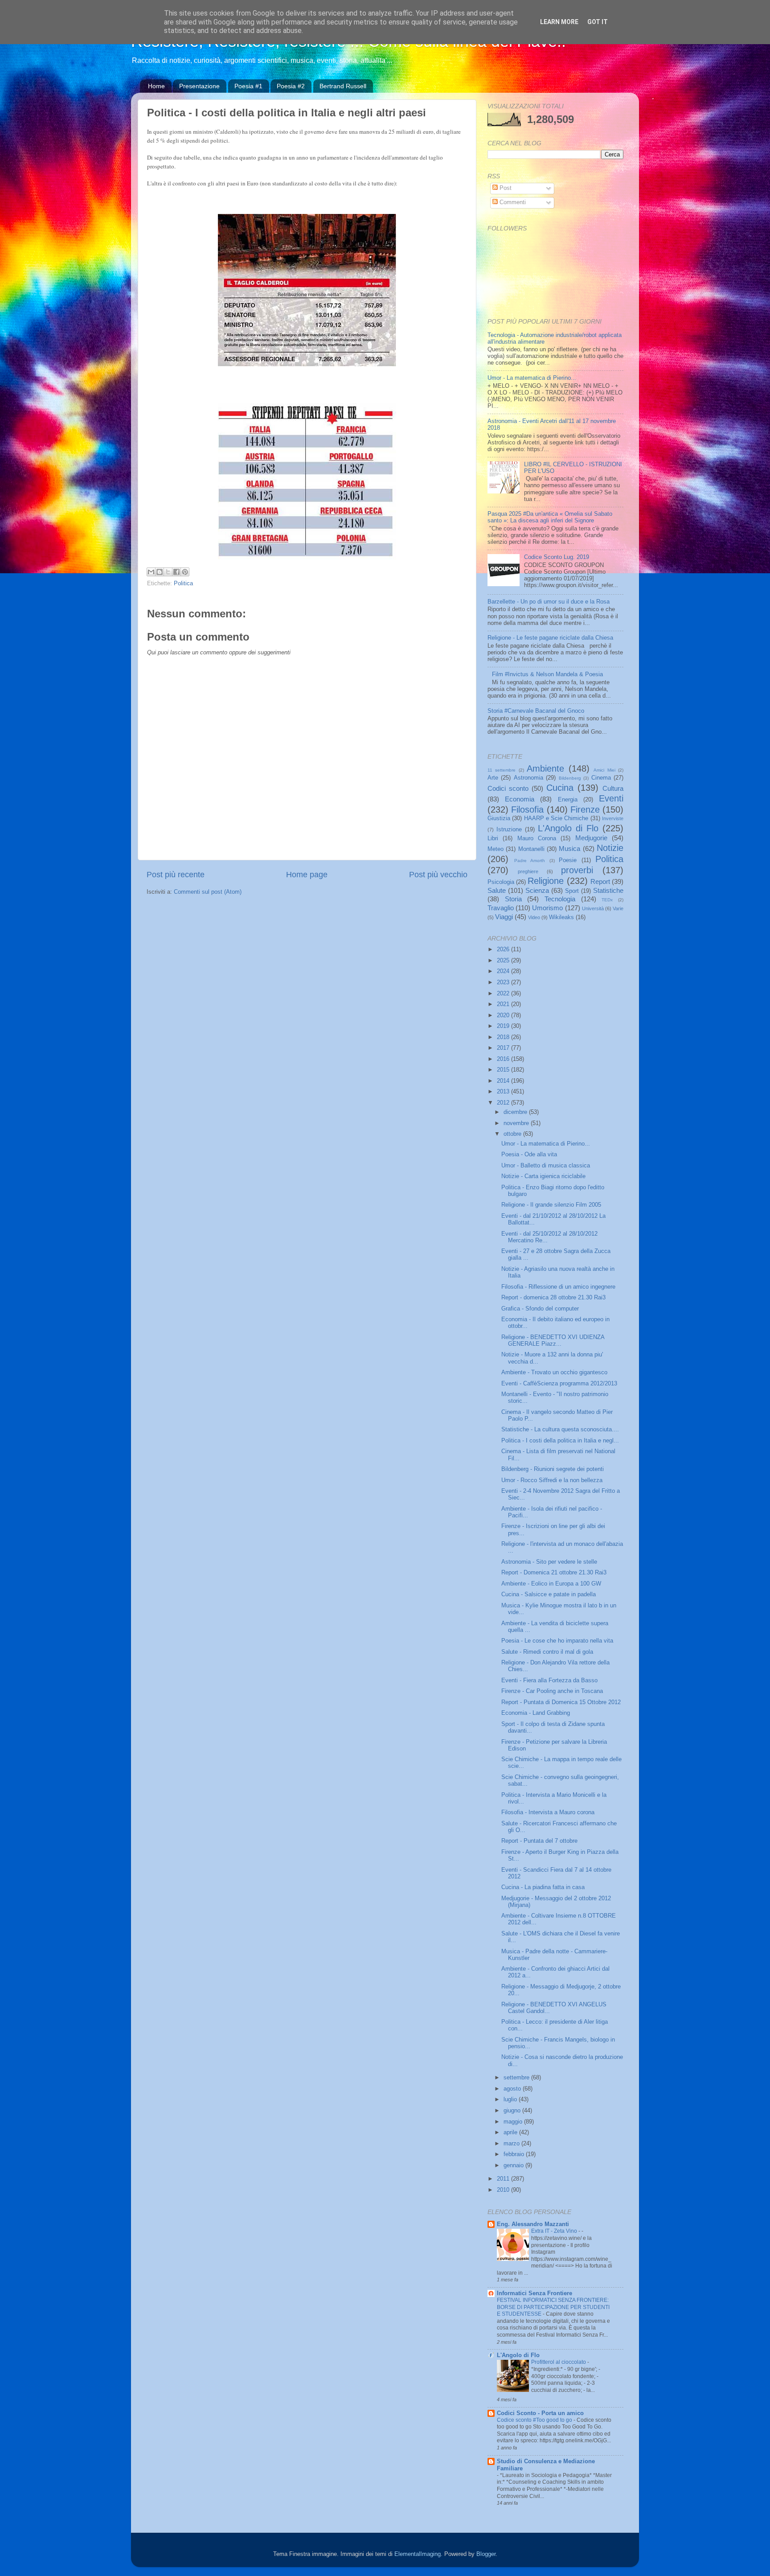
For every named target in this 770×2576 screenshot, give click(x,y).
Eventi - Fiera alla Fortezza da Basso (549, 1680)
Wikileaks (561, 917)
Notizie (610, 848)
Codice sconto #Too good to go (535, 2420)
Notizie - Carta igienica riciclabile (543, 1176)
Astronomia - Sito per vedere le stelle (549, 1562)
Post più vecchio (438, 875)
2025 (504, 961)
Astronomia (528, 778)
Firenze (585, 809)
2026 (504, 949)
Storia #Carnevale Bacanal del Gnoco (536, 711)
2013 (504, 1092)
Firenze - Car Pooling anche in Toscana (552, 1691)
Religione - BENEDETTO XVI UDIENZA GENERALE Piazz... (553, 1341)
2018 (504, 1037)
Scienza (537, 890)
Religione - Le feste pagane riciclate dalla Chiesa (550, 638)
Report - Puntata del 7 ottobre (539, 1841)
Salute (497, 890)
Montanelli (531, 849)
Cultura (613, 788)
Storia (513, 899)
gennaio (514, 2165)
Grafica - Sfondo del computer (540, 1309)
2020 (504, 1015)
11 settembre (502, 770)
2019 (504, 1026)
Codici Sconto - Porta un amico (540, 2413)
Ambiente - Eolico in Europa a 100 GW (551, 1584)
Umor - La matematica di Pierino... (532, 378)
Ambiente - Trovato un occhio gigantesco (554, 1372)
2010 (504, 2190)
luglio (511, 2099)
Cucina (560, 788)
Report (600, 881)
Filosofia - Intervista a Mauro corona (548, 1812)
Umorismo (547, 908)
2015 (504, 1070)
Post (505, 188)
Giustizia (499, 818)
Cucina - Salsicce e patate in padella (549, 1594)
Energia (568, 800)
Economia (520, 799)
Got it (598, 22)
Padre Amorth (530, 861)
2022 (504, 994)
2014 (504, 1081)
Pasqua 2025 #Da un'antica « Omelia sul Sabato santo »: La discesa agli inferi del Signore (550, 517)
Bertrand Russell (343, 86)
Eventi (611, 798)
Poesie (568, 860)
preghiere (528, 871)
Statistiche (608, 890)
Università (593, 908)
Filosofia (527, 809)
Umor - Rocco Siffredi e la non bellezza (552, 1480)
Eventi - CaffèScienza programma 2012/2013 (559, 1384)
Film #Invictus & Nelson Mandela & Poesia (547, 674)
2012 (504, 1103)
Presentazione (199, 86)
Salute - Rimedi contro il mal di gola (547, 1652)
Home (156, 86)
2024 (504, 971)
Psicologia (501, 882)
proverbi (577, 870)
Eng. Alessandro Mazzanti (533, 2224)
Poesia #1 (248, 86)
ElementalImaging (418, 2554)
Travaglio (501, 908)
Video (534, 917)
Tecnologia (560, 899)
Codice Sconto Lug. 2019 (557, 557)
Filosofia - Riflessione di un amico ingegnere (558, 1287)
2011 (504, 2179)
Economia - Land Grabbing (536, 1713)
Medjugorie (591, 838)
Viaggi (504, 917)
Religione (546, 881)
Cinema (601, 778)
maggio (514, 2122)
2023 (504, 982)
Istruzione (509, 830)
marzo (512, 2144)
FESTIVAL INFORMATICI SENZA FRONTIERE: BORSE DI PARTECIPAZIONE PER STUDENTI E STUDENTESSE (553, 2307)
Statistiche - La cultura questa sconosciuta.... (560, 1430)
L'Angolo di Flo (568, 828)
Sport (572, 891)
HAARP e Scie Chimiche (556, 818)
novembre (517, 1123)
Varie (618, 908)
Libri (493, 838)
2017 (504, 1048)
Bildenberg (570, 778)
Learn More (559, 22)
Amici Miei (604, 770)
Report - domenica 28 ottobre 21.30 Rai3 (553, 1298)
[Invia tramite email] (151, 572)
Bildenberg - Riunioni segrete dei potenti (553, 1469)
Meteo (496, 849)
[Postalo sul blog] (160, 572)
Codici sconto (508, 788)
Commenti (512, 202)
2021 (504, 1004)
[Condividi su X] (168, 572)
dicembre (516, 1112)
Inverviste (613, 818)
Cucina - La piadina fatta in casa (543, 1887)
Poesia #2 (291, 86)
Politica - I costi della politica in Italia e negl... (560, 1441)
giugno (513, 2111)
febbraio (515, 2154)
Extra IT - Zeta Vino (555, 2231)
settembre (517, 2078)
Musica (569, 848)
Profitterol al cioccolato (559, 2362)
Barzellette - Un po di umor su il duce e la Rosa (549, 602)
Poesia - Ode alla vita (529, 1154)
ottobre (513, 1134)
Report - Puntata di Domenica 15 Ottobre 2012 (561, 1702)
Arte (493, 778)
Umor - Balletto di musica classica (546, 1166)
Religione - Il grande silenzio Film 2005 (551, 1205)
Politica (183, 583)
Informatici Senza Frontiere (534, 2293)
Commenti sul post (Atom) (208, 892)
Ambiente (545, 768)
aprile (511, 2132)
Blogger (486, 2554)
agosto (513, 2089)
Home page (307, 875)
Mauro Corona (537, 838)
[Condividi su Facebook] (176, 572)
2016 (504, 1059)
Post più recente (176, 875)
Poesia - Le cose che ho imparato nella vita (557, 1641)
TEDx (607, 900)
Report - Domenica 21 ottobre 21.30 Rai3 (554, 1573)
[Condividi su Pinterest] (185, 572)
